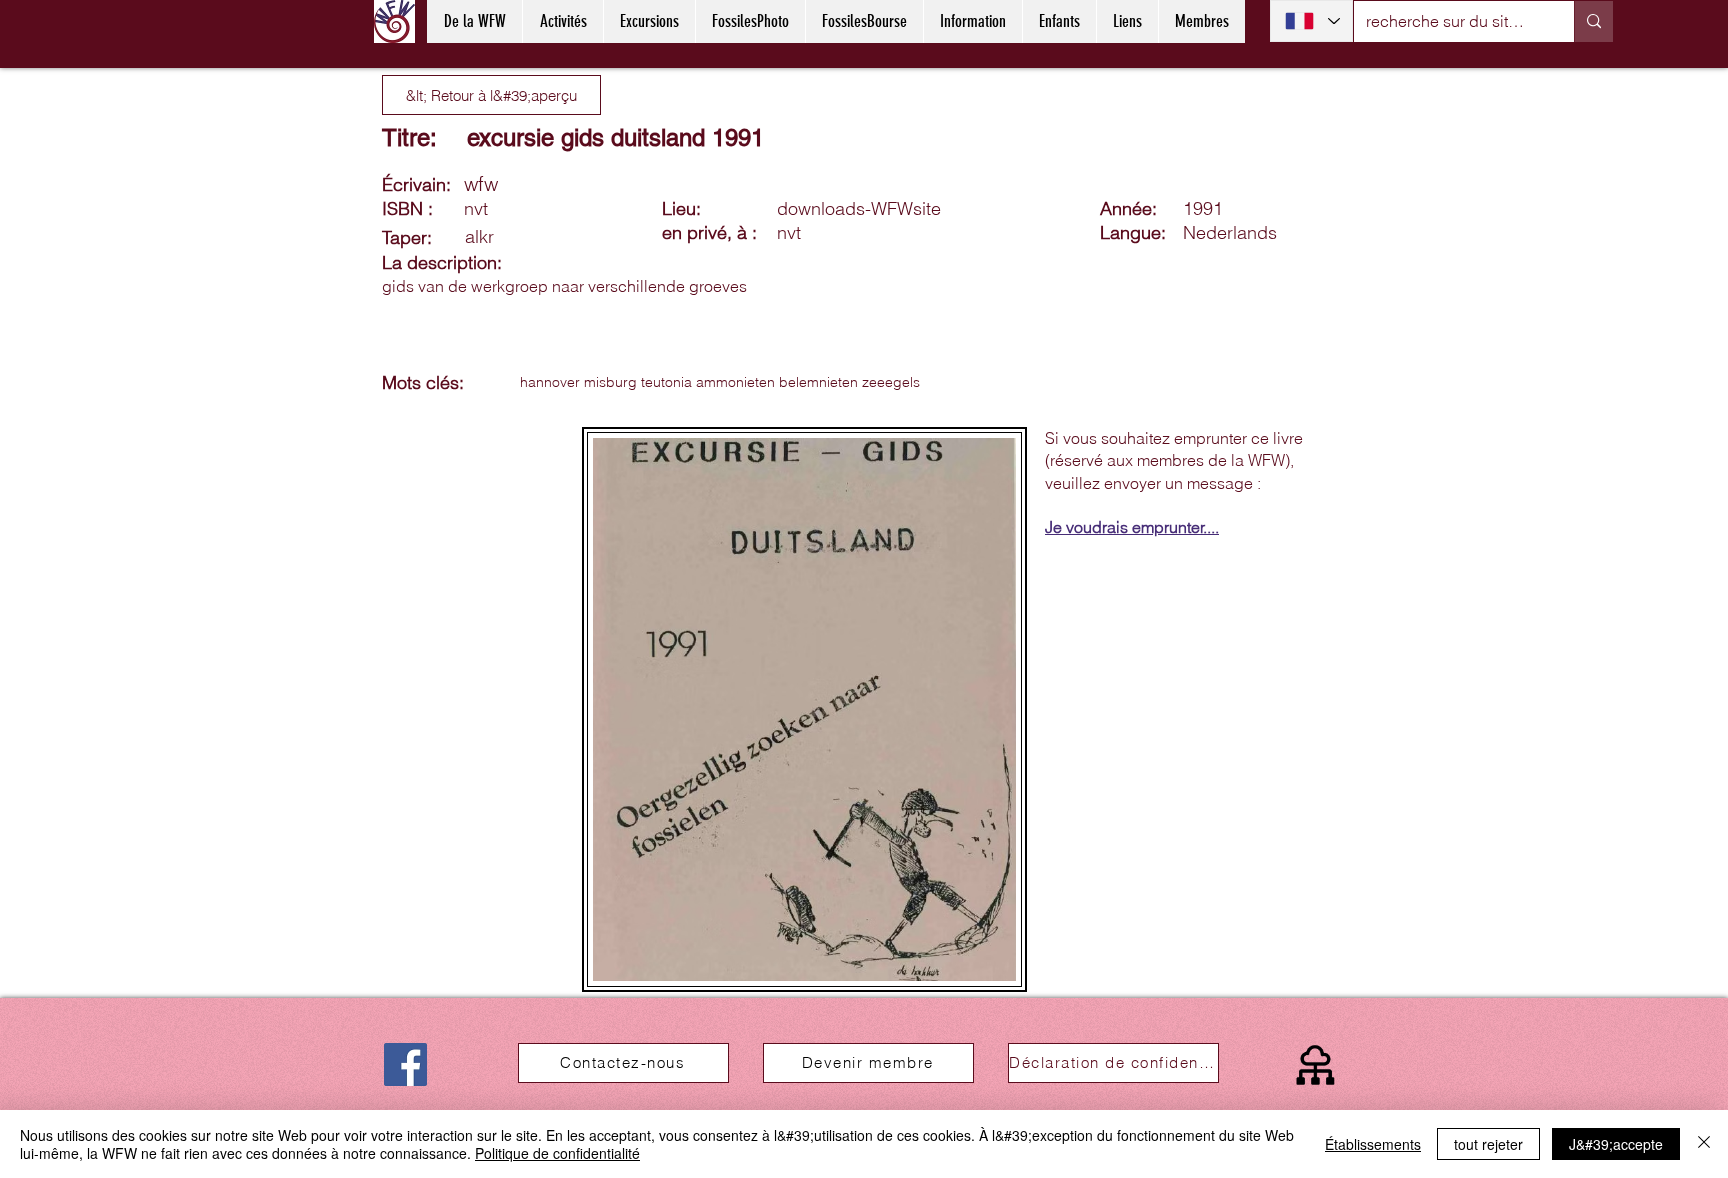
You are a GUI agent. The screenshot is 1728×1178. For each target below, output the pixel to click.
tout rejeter (1488, 1144)
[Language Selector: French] (1311, 21)
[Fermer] (1704, 1144)
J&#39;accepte (1616, 1144)
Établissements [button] (1373, 1144)
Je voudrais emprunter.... (1132, 527)
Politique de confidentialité (557, 1153)
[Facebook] (405, 1064)
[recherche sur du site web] (1593, 21)
